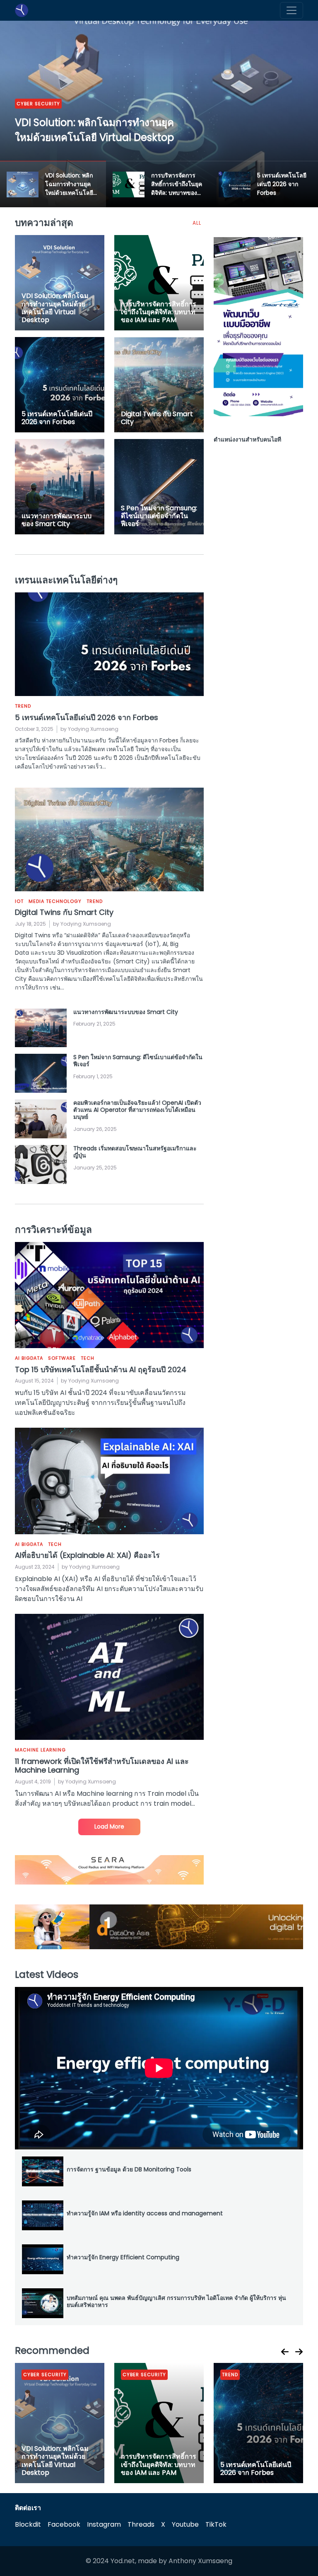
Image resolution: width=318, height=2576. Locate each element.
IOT (21, 119)
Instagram (104, 2524)
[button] (285, 2352)
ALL (197, 223)
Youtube (185, 2524)
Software (62, 1358)
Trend (103, 119)
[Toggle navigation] (291, 10)
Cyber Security (45, 2375)
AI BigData (29, 1358)
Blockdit (28, 2524)
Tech (88, 1358)
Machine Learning (40, 1750)
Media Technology (60, 119)
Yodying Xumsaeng (93, 729)
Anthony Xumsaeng (200, 2561)
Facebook (64, 2524)
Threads (141, 2524)
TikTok (216, 2524)
